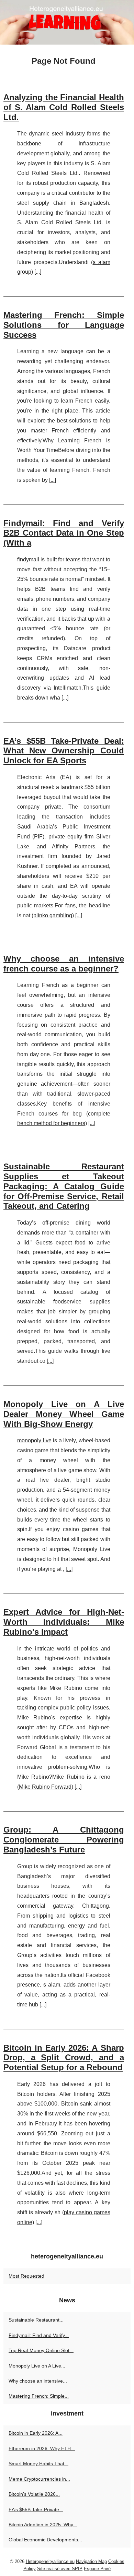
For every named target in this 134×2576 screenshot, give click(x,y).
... (38, 272)
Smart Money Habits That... (38, 2464)
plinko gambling (53, 915)
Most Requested (26, 2276)
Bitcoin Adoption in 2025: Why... (43, 2525)
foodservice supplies (82, 1302)
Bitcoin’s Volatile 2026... (34, 2494)
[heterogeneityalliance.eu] (67, 22)
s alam (52, 1985)
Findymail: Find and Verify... (39, 2335)
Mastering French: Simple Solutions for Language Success (64, 325)
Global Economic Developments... (45, 2540)
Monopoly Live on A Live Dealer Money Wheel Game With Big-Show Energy (64, 1414)
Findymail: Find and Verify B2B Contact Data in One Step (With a (64, 533)
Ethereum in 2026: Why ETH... (42, 2448)
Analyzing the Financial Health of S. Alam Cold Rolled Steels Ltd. (64, 107)
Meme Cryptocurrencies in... (39, 2479)
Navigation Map (91, 2561)
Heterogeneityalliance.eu (50, 2561)
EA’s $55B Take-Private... (36, 2509)
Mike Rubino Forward (45, 1787)
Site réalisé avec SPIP (60, 2569)
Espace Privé (97, 2569)
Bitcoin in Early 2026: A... (36, 2433)
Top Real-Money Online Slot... (41, 2350)
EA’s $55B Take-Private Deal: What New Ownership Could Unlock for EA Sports (64, 751)
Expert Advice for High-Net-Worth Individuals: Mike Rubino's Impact (64, 1622)
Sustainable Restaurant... (36, 2320)
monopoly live (34, 1440)
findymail (28, 559)
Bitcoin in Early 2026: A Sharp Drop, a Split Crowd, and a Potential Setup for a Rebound (64, 2058)
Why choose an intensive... (38, 2381)
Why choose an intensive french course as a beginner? (64, 964)
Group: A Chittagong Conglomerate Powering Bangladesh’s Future (64, 1840)
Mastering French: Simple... (39, 2396)
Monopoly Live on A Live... (37, 2366)
